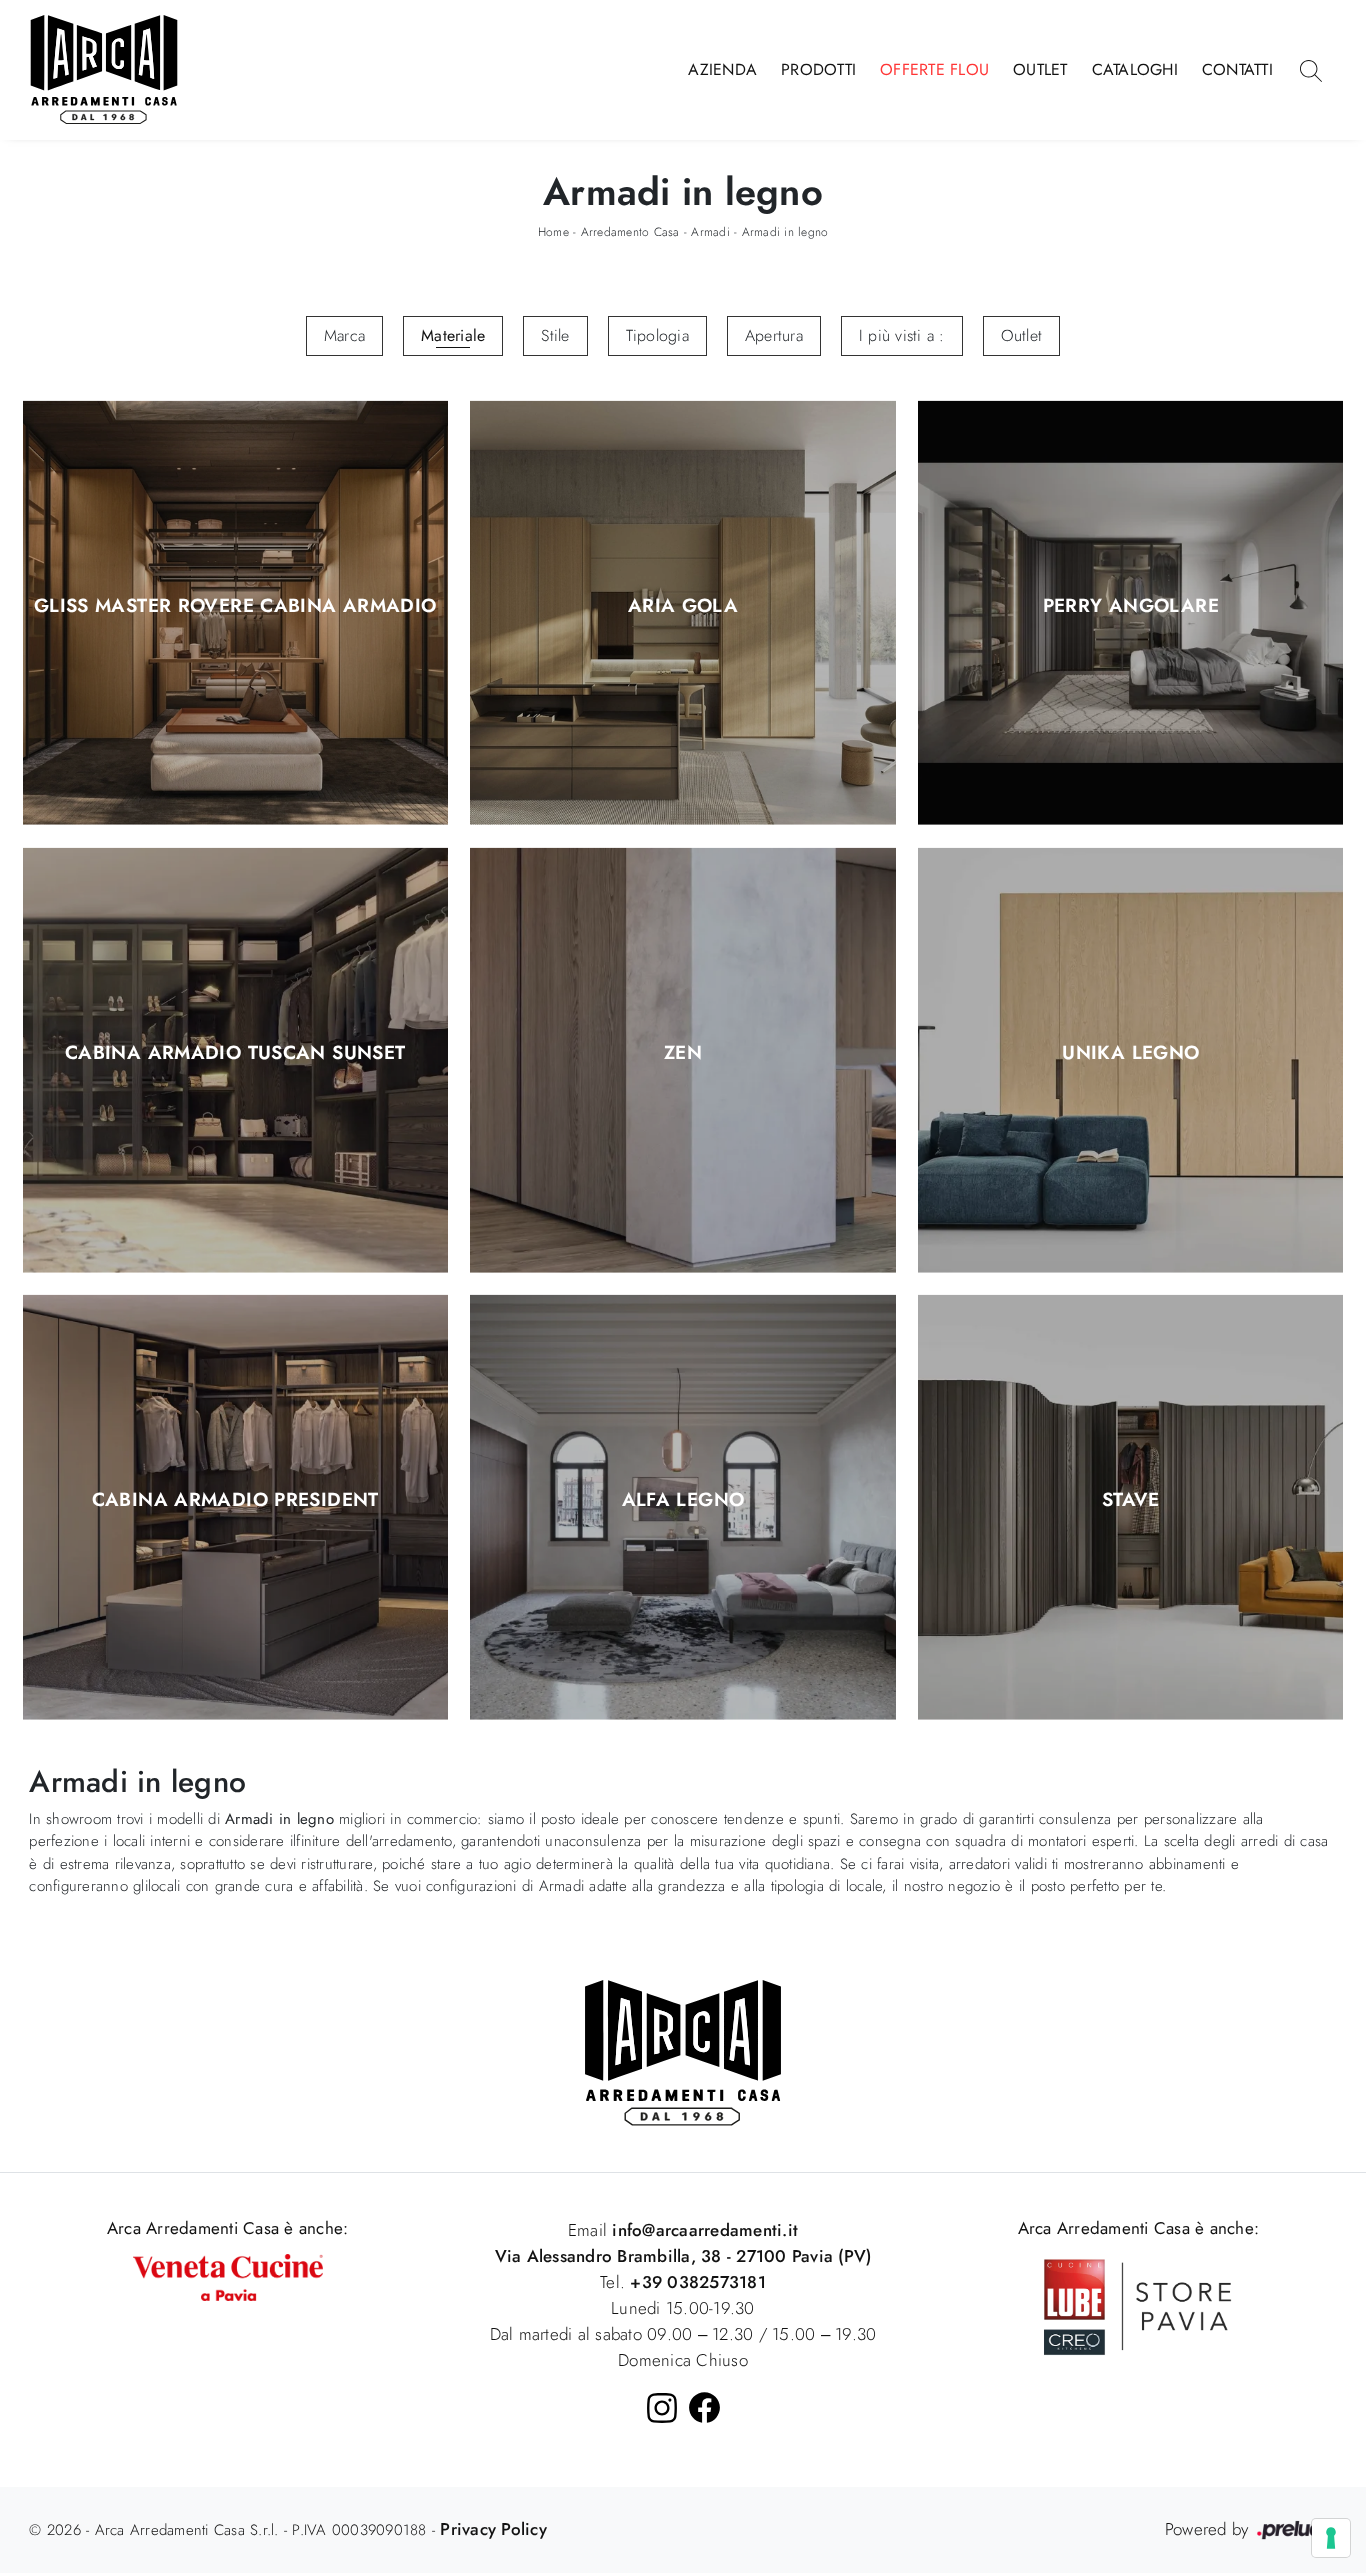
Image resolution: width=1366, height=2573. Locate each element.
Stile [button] (555, 335)
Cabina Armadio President (235, 1501)
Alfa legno (683, 1501)
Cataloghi (1135, 69)
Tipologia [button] (657, 335)
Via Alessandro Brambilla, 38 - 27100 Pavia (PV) (683, 2256)
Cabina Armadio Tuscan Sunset (235, 1053)
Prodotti (818, 69)
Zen (683, 1053)
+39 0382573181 (698, 2282)
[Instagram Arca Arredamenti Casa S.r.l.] (662, 2408)
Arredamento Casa (630, 232)
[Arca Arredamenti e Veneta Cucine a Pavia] (228, 2276)
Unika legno (1130, 1053)
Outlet (1040, 69)
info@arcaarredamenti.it (702, 2230)
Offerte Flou (934, 69)
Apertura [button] (774, 335)
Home (553, 232)
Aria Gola (683, 606)
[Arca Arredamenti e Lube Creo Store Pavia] (1138, 2305)
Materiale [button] (453, 335)
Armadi (710, 232)
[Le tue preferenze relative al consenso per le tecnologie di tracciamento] (1331, 2538)
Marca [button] (344, 335)
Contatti (1237, 69)
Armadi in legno (785, 232)
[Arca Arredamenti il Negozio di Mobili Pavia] (683, 2052)
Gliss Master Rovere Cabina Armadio (235, 606)
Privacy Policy (493, 2529)
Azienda (722, 69)
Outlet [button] (1022, 335)
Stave (1131, 1501)
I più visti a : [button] (902, 335)
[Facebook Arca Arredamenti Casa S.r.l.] (704, 2407)
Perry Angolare (1131, 606)
